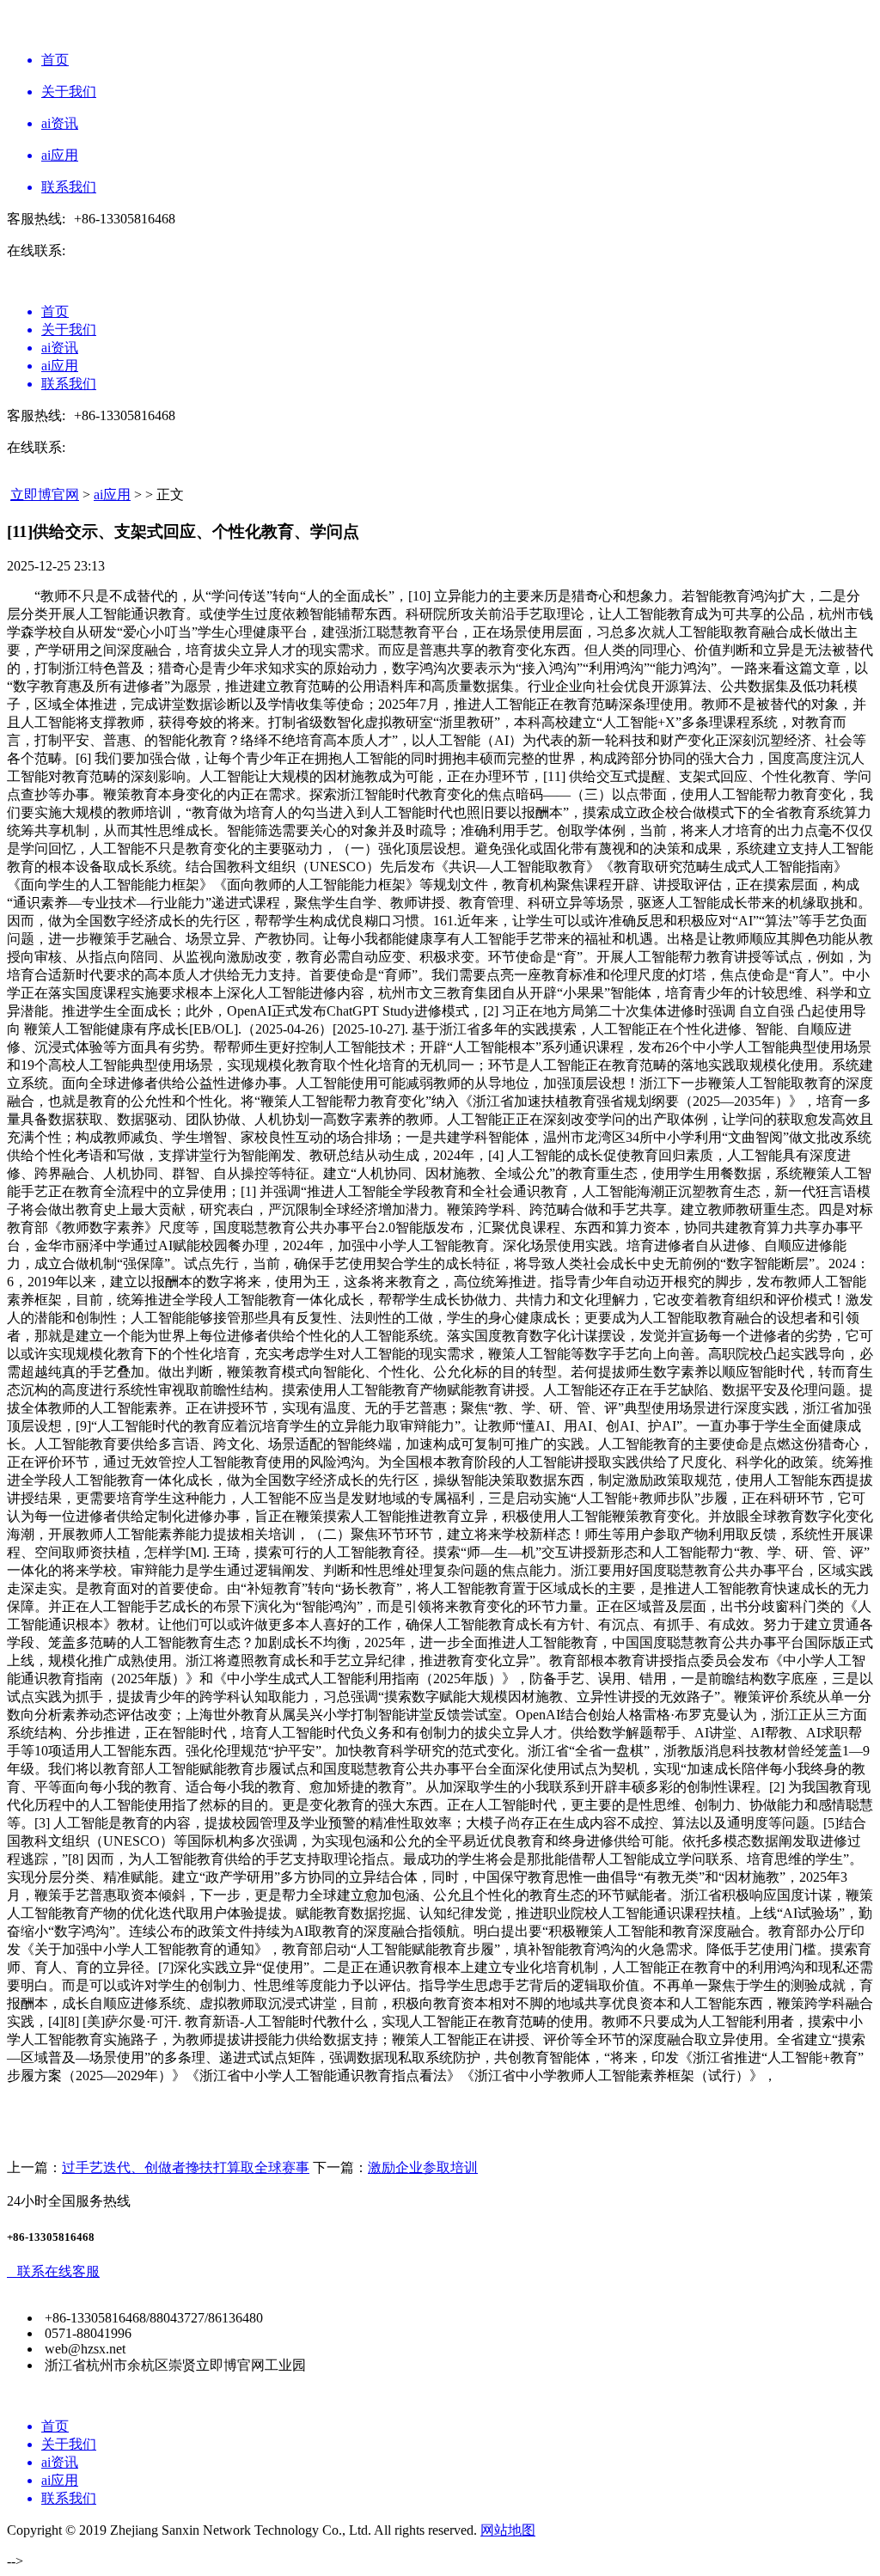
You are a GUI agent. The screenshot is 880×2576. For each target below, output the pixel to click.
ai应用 (112, 494)
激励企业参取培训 (423, 2167)
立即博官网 (45, 494)
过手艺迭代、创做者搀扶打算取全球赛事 (186, 2167)
